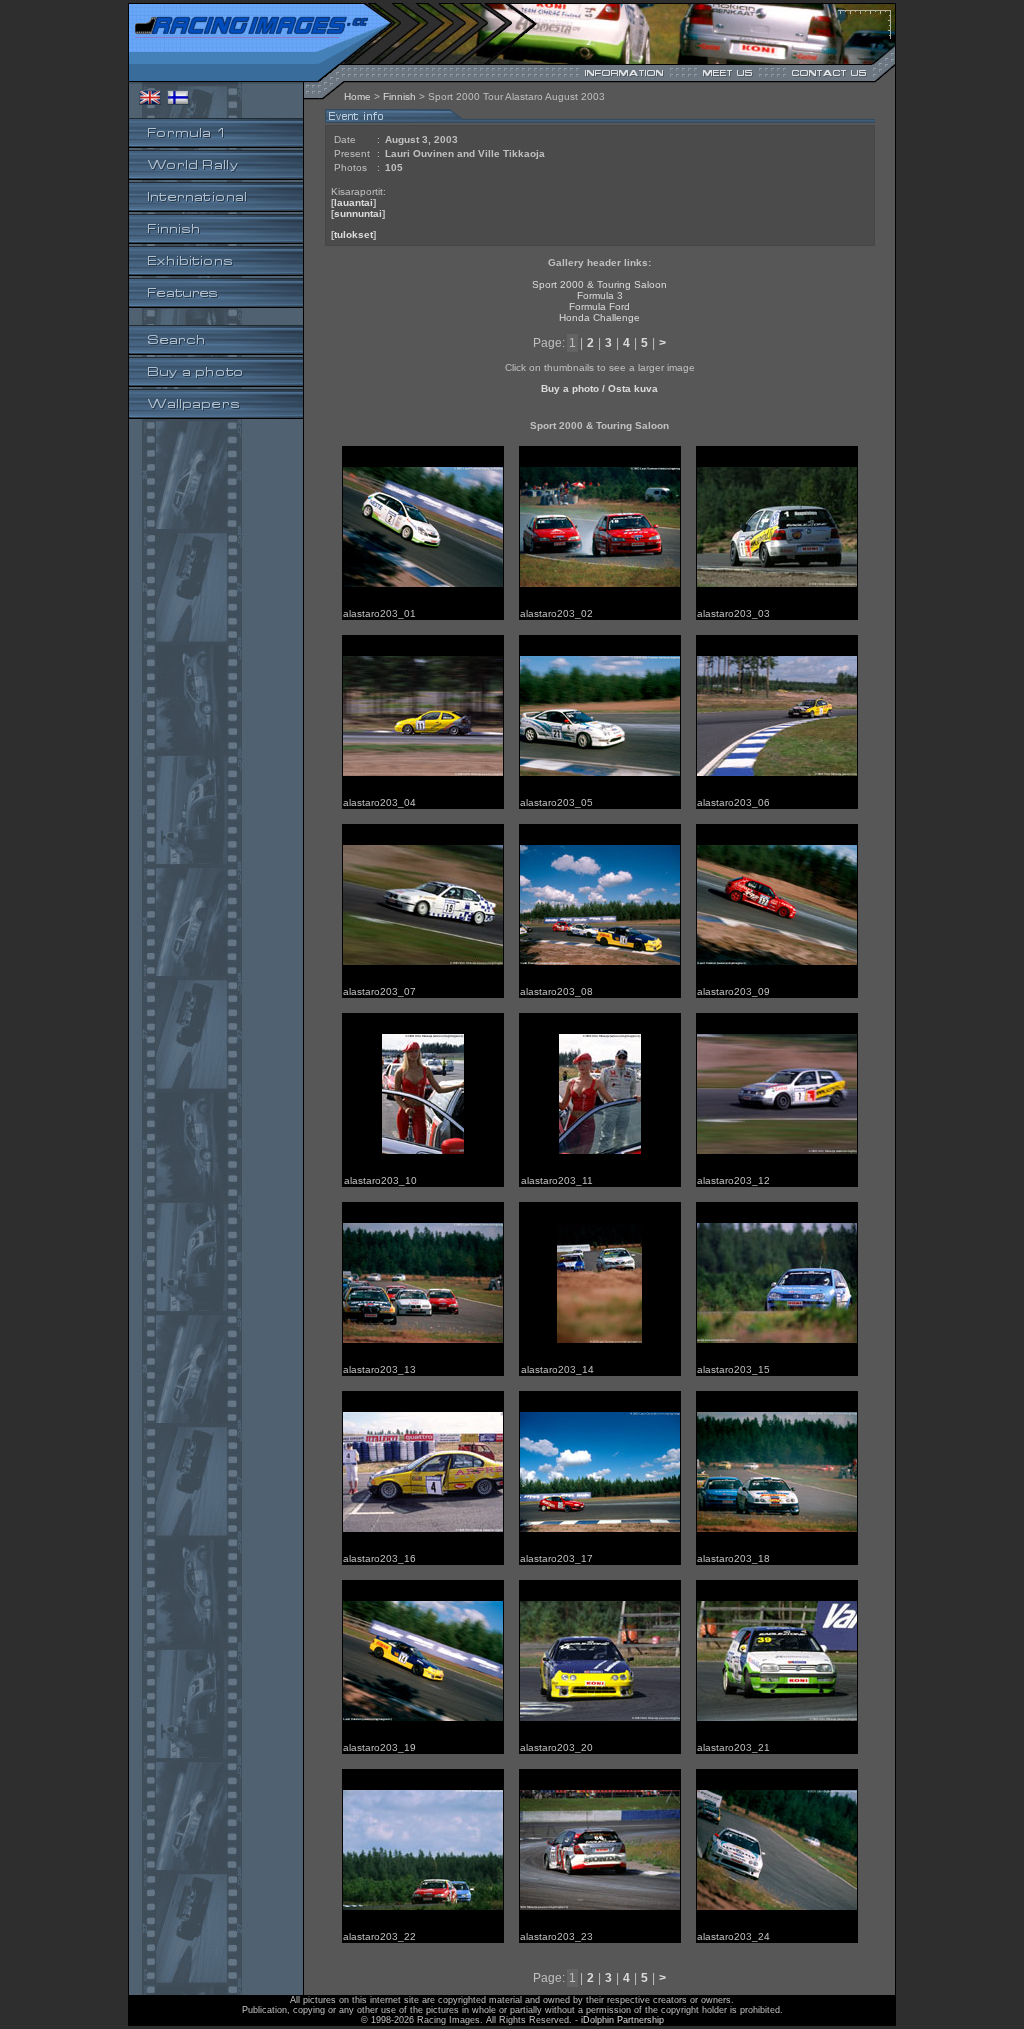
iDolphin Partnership (622, 2020)
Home (357, 96)
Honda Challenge (599, 317)
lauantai (353, 202)
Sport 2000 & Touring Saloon (599, 284)
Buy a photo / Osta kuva (599, 388)
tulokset (353, 234)
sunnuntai (358, 213)
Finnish (399, 96)
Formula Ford (599, 306)
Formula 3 (600, 295)
